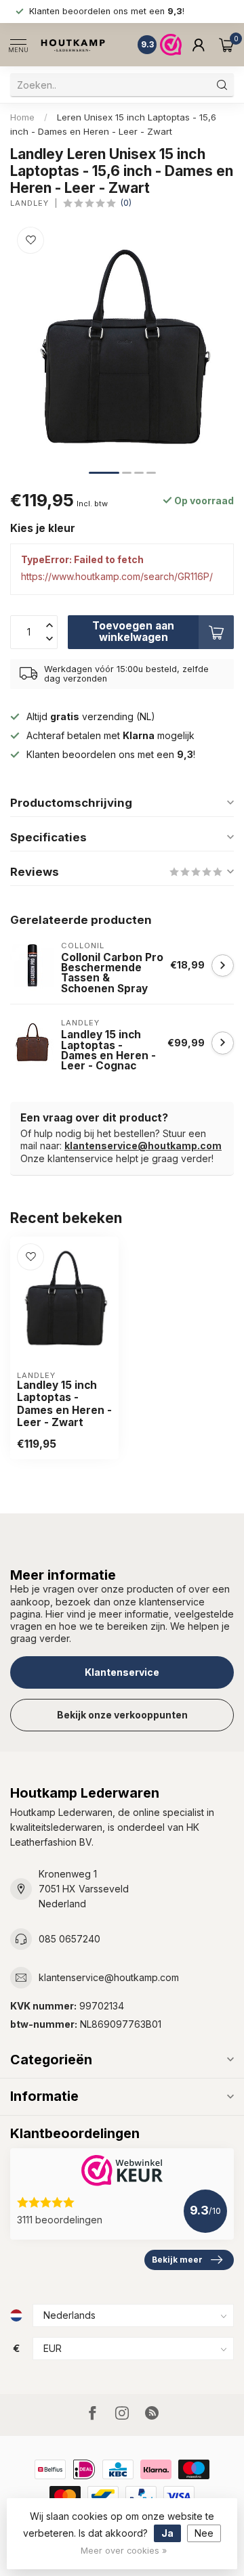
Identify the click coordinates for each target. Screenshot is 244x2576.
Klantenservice (122, 1672)
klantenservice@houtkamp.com (143, 1146)
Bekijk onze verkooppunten (122, 1715)
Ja (167, 2533)
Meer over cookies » (124, 2551)
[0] (226, 45)
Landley (29, 203)
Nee (204, 2533)
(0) (126, 203)
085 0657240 (69, 1939)
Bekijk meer (177, 2260)
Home (22, 117)
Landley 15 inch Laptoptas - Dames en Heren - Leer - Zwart (64, 1404)
